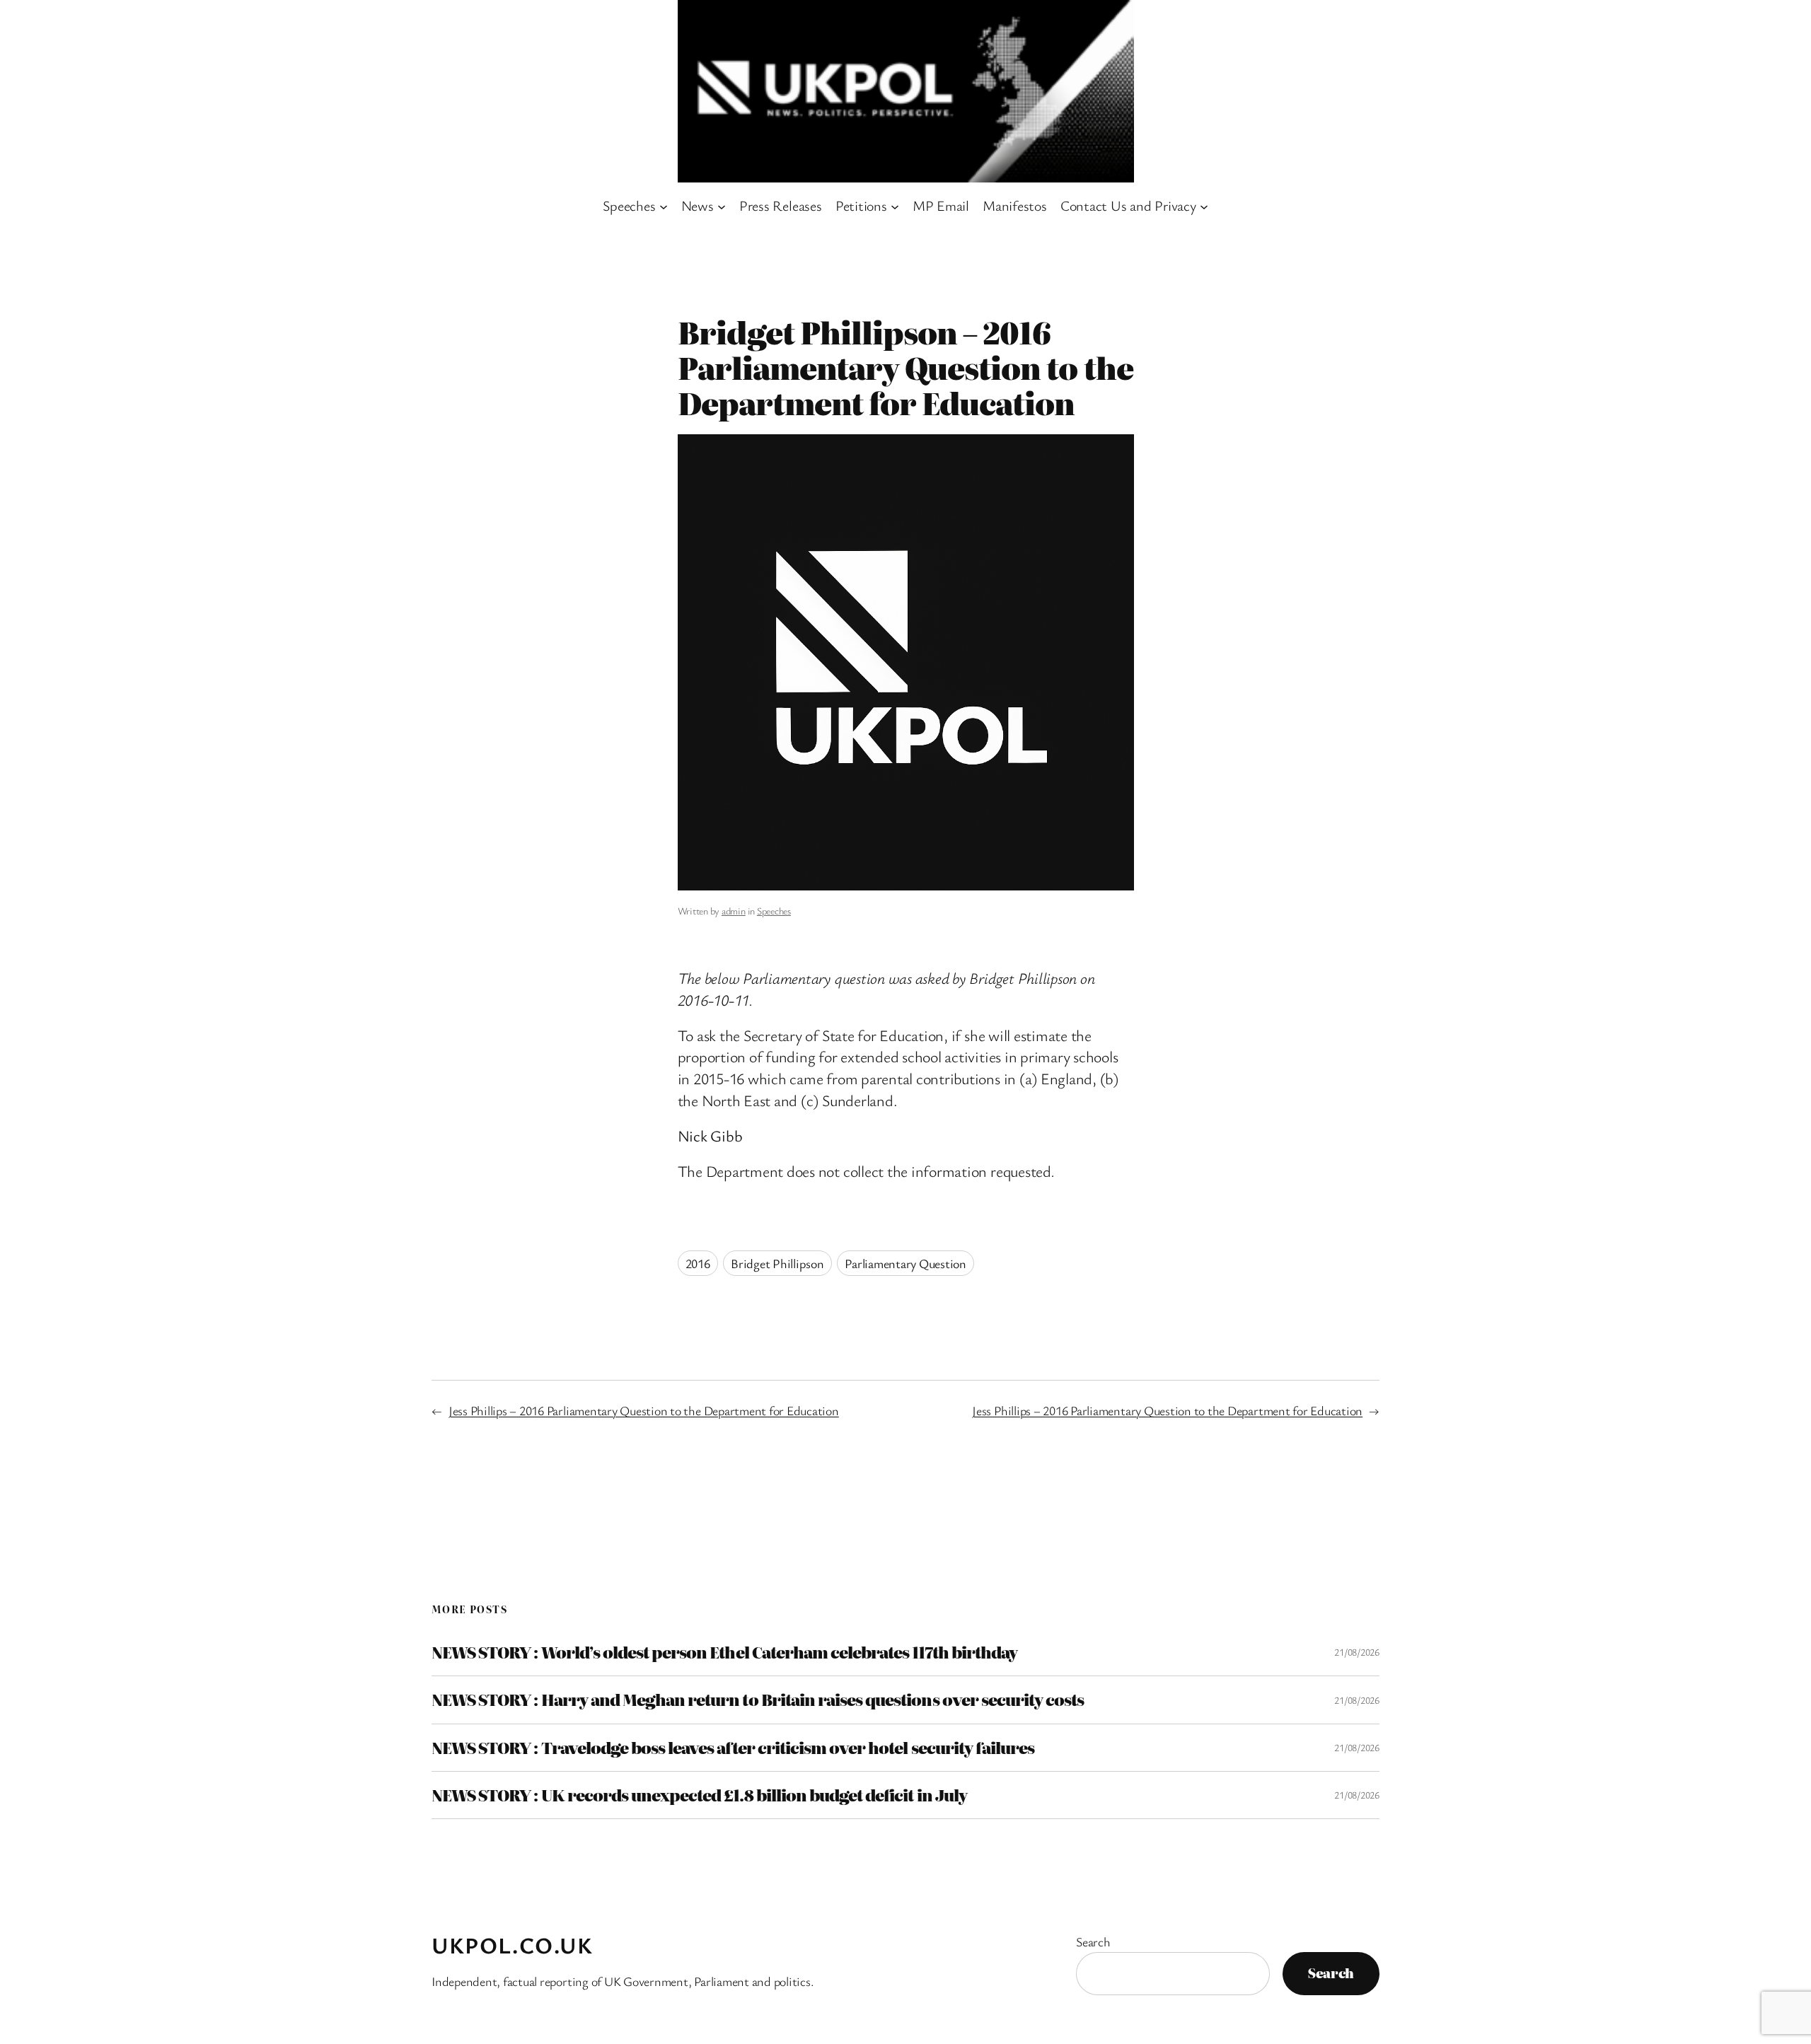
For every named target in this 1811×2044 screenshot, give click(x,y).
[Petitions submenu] (895, 206)
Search (1093, 1941)
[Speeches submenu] (664, 206)
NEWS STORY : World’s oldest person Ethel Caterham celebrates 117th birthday (724, 1652)
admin (734, 911)
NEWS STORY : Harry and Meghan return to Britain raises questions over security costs (758, 1700)
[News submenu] (722, 206)
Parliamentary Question (905, 1263)
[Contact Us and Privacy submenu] (1204, 206)
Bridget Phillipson (777, 1263)
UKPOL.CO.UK (513, 1945)
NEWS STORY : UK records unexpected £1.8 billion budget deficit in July (699, 1795)
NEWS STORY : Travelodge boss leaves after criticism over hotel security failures (733, 1748)
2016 (698, 1263)
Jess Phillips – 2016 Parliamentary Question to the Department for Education (644, 1410)
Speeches (774, 911)
